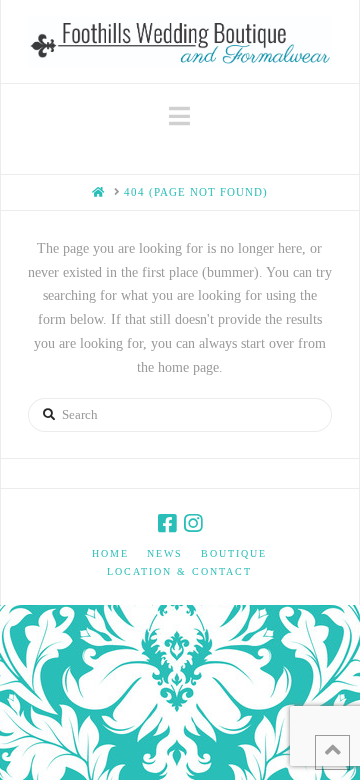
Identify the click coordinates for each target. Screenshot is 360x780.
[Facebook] (167, 523)
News (165, 553)
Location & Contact (179, 571)
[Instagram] (193, 523)
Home (110, 553)
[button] (179, 116)
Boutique (234, 553)
